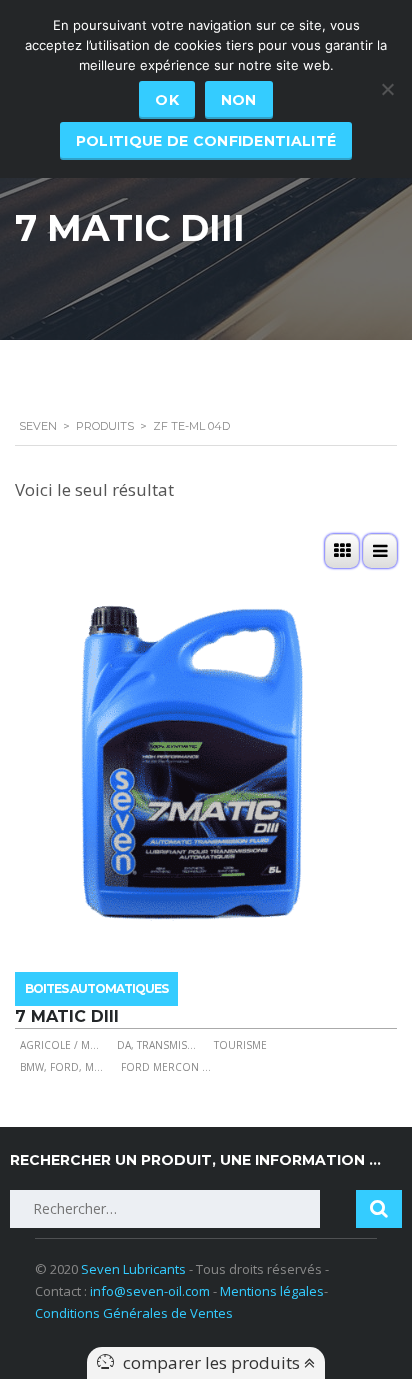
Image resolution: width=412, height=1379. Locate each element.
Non (239, 100)
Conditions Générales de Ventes (134, 1313)
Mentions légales (272, 1291)
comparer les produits (213, 1362)
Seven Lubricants (133, 1269)
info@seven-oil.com (150, 1291)
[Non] (387, 89)
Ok (167, 100)
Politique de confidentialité (206, 141)
